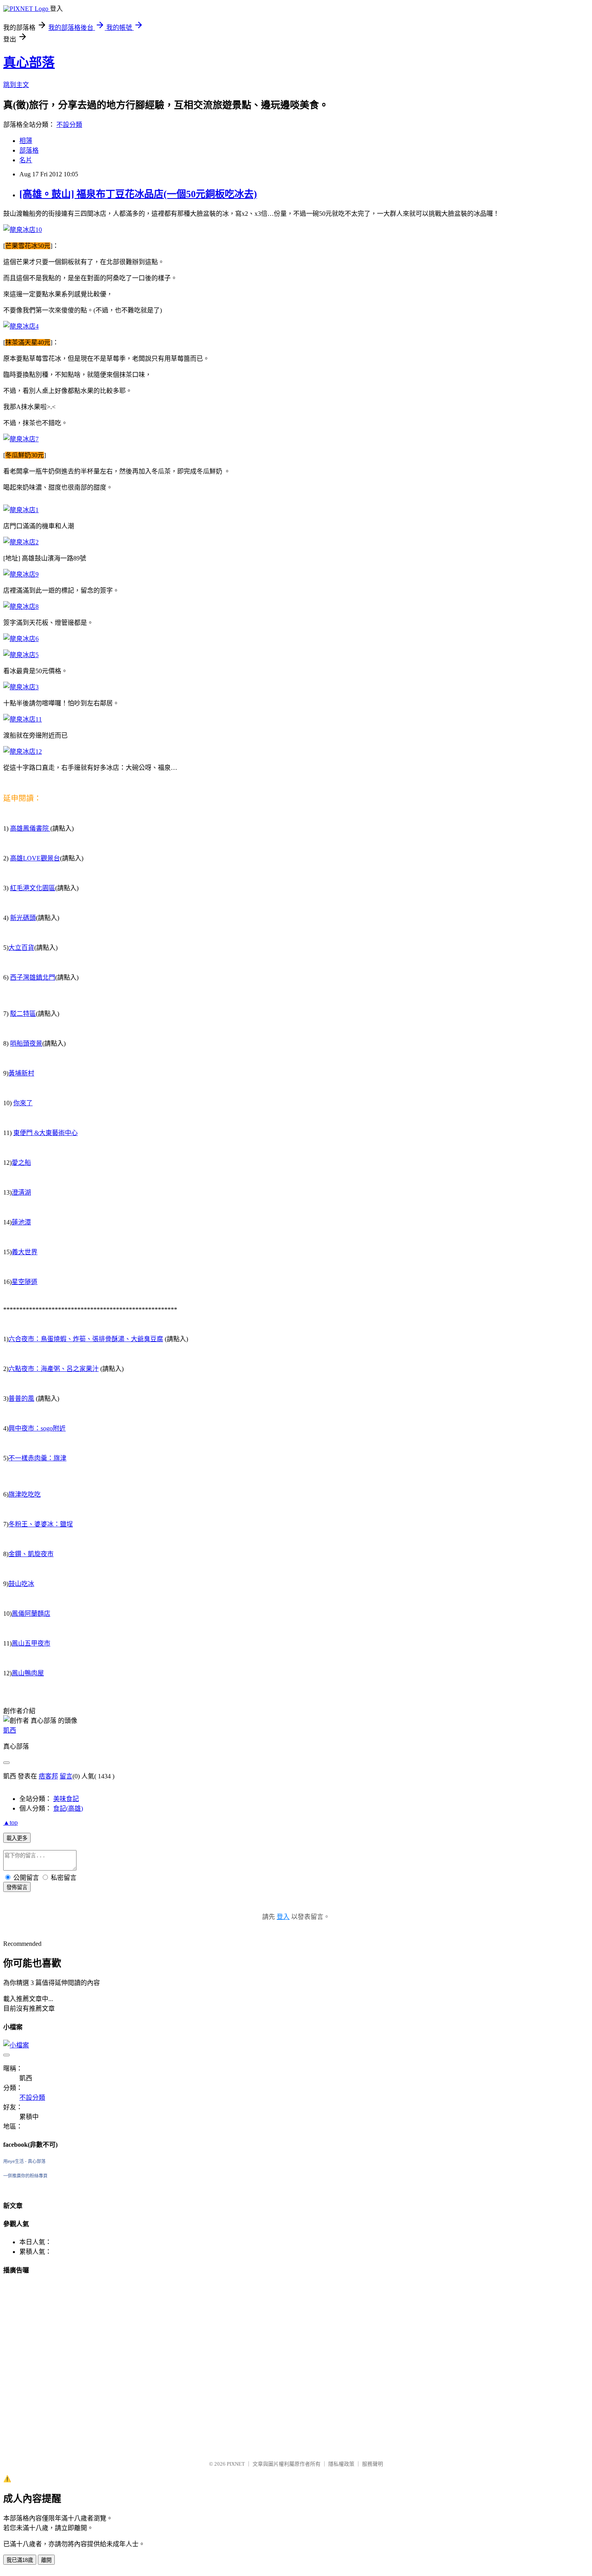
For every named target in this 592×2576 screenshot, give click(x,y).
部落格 (29, 150)
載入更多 (17, 1838)
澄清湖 (21, 1192)
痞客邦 (48, 1776)
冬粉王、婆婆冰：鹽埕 (41, 1524)
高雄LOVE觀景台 (35, 858)
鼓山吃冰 (21, 1584)
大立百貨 (21, 948)
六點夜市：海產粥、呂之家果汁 (54, 1369)
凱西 (10, 1730)
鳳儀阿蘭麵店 (31, 1614)
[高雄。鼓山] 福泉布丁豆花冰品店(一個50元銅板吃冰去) (138, 194)
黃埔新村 (21, 1073)
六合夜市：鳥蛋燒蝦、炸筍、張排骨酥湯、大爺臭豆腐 (86, 1339)
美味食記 (66, 1799)
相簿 (26, 141)
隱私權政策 (341, 2464)
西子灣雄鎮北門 (33, 977)
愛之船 (21, 1163)
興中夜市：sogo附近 (37, 1428)
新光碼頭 (23, 918)
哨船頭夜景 (26, 1043)
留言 (66, 1776)
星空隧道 (25, 1282)
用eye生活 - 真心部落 (24, 2161)
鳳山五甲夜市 (31, 1643)
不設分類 (69, 125)
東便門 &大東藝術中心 (46, 1133)
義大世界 (25, 1252)
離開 (46, 2560)
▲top (10, 1822)
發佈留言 (17, 1887)
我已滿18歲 (20, 2560)
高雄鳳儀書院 (30, 828)
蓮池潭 (21, 1222)
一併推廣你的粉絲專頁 (25, 2176)
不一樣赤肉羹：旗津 (37, 1458)
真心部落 (29, 62)
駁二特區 (23, 1014)
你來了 (23, 1103)
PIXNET (236, 2464)
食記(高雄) (68, 1808)
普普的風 (21, 1399)
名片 (26, 160)
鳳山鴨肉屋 (28, 1673)
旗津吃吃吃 (25, 1494)
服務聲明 (373, 2464)
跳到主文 (16, 85)
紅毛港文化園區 (33, 888)
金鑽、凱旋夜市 (31, 1554)
